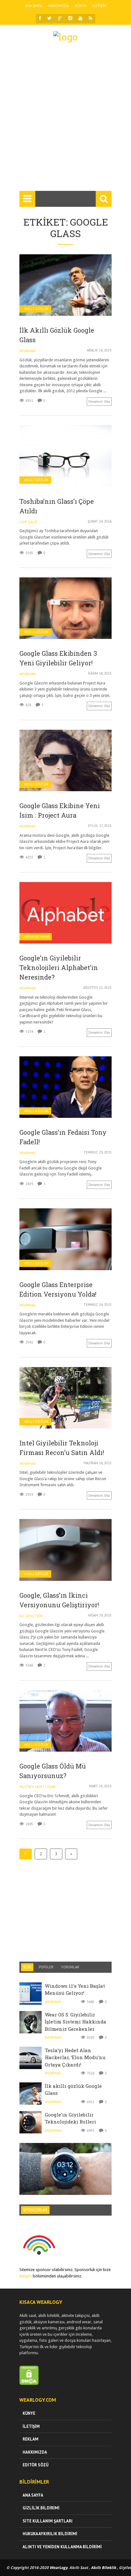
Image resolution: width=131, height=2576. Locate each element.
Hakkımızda (59, 6)
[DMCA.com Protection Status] (29, 2383)
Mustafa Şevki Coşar (38, 1787)
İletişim (99, 6)
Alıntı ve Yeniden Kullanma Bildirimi (62, 2547)
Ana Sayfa (34, 6)
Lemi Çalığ (28, 522)
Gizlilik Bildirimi (41, 2508)
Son (27, 1967)
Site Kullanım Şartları (48, 2521)
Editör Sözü (35, 2465)
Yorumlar (70, 1967)
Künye (81, 6)
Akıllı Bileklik (103, 2568)
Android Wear (37, 937)
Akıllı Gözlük (36, 309)
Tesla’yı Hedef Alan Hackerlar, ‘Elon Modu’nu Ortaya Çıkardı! (75, 2057)
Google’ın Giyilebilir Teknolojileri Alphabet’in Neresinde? (59, 967)
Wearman (28, 351)
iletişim (26, 2276)
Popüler (46, 1967)
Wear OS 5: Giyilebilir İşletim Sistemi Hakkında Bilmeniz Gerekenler (76, 2022)
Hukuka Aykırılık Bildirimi (50, 2534)
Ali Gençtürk (31, 1616)
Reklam (31, 2439)
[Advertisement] (65, 119)
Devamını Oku (99, 402)
